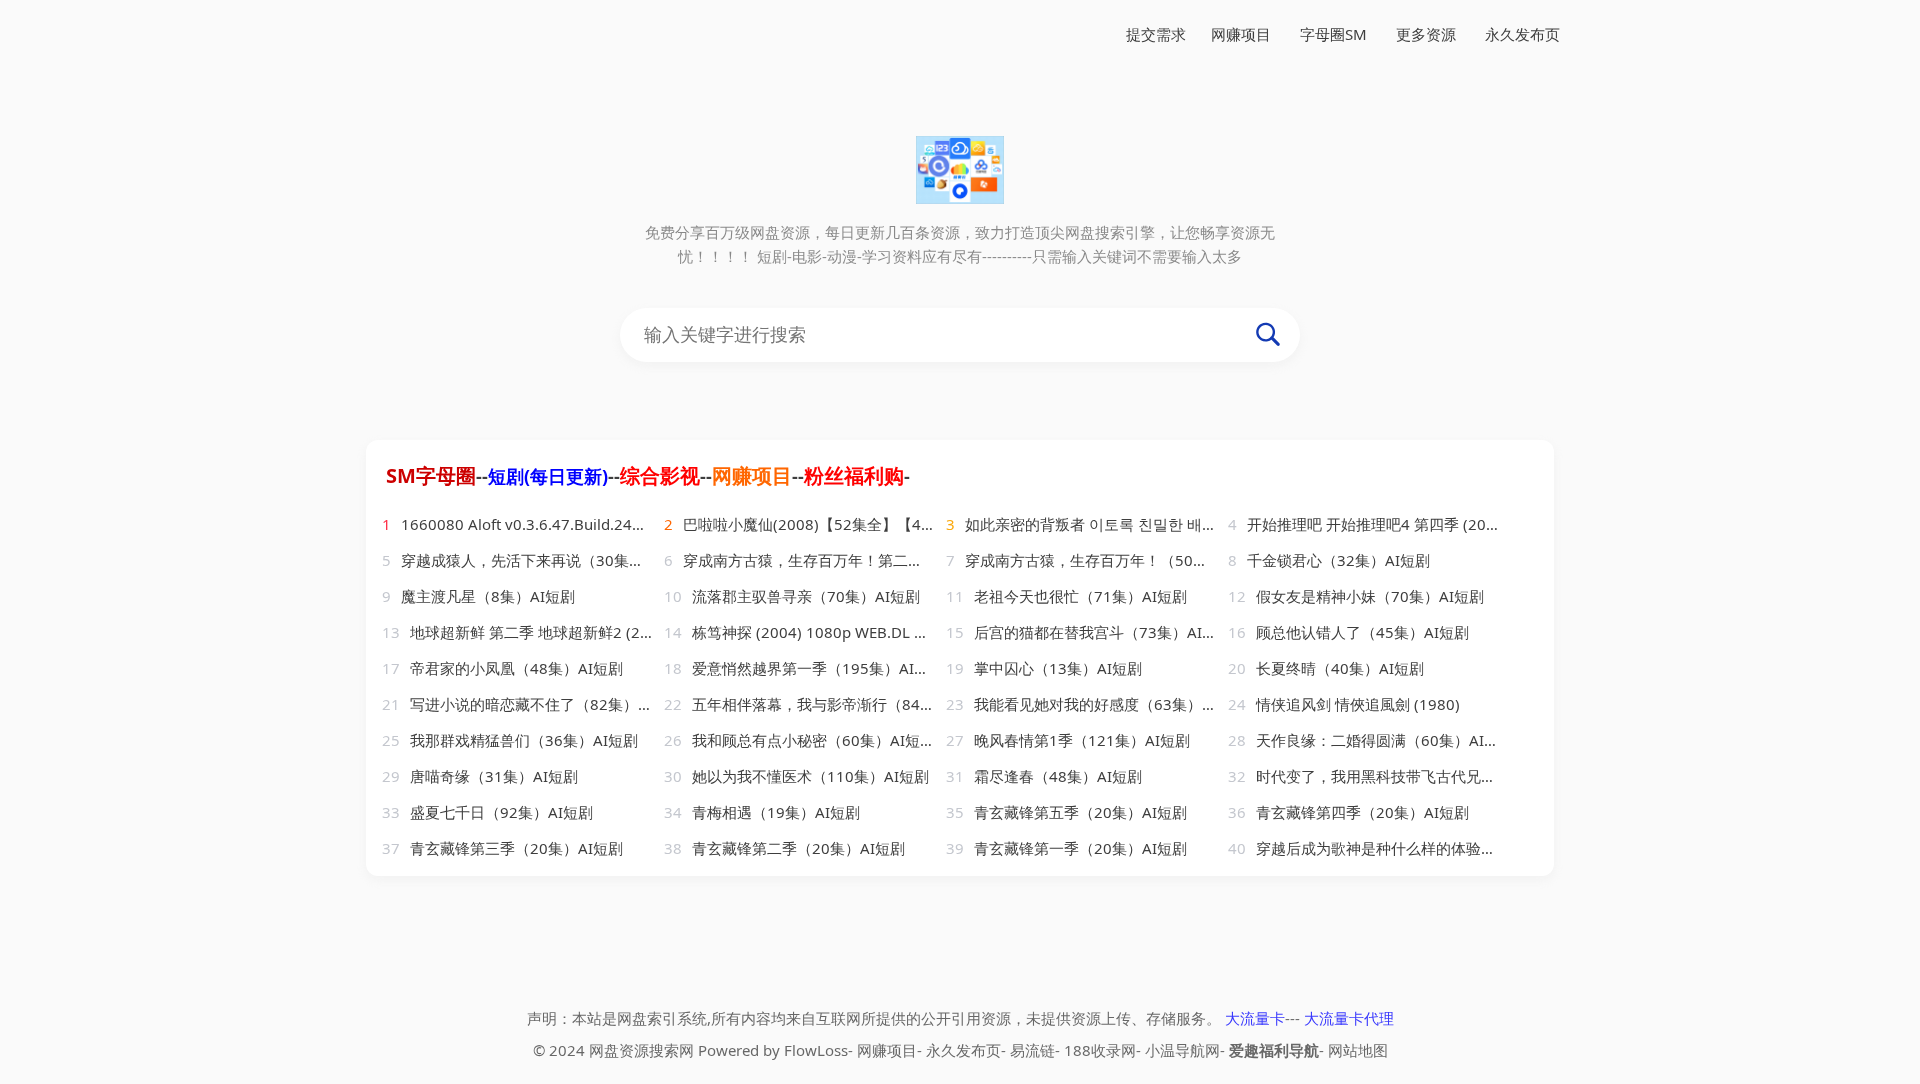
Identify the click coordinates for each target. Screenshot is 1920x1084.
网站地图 (1358, 1050)
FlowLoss (816, 1050)
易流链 (1032, 1050)
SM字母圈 (431, 475)
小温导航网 (1182, 1050)
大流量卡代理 (1349, 1018)
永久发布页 (1522, 34)
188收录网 (1100, 1050)
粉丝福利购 (854, 475)
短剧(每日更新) (548, 476)
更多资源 (1426, 34)
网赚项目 (1241, 34)
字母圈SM (1333, 34)
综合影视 (660, 475)
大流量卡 (1255, 1018)
